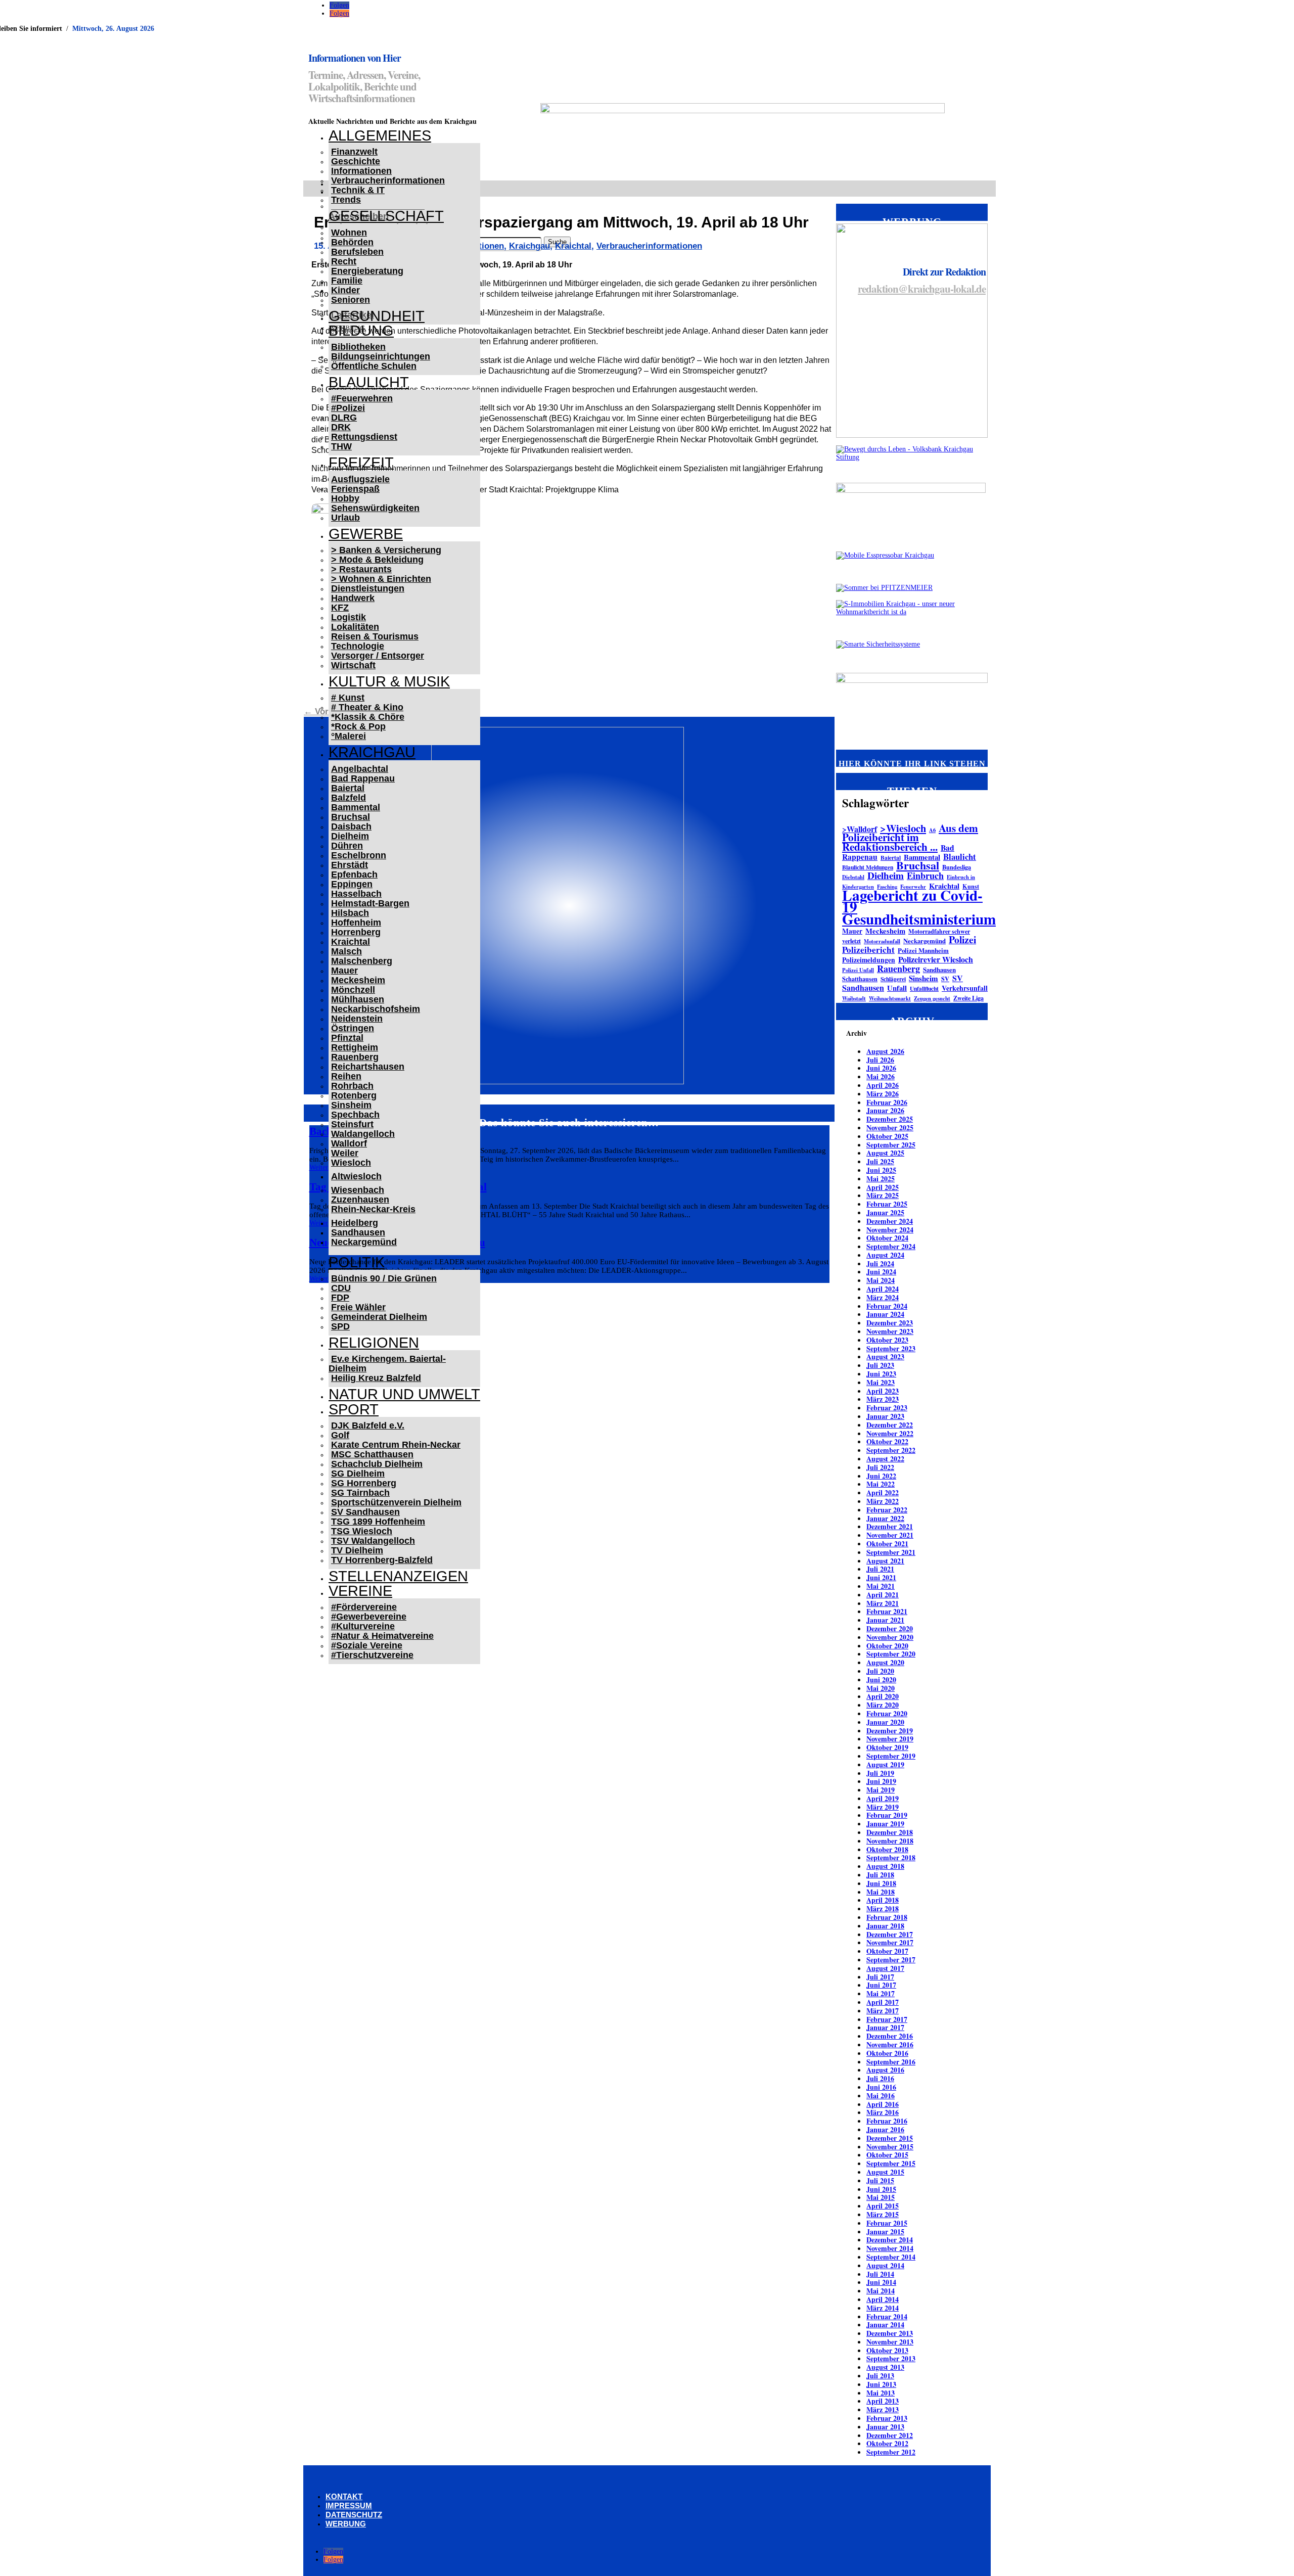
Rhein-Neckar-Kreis (373, 1209)
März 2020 (883, 1705)
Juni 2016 (881, 2087)
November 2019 (890, 1739)
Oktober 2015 (887, 2155)
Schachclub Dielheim (377, 1464)
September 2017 (891, 1960)
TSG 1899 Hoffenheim (378, 1522)
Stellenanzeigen (398, 1576)
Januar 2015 (885, 2232)
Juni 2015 (881, 2189)
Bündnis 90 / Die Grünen (384, 1278)
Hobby (345, 498)
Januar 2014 (885, 2325)
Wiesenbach (358, 1190)
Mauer (344, 971)
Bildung (361, 331)
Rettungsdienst (364, 437)
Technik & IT (358, 190)
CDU (341, 1288)
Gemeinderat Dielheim (379, 1317)
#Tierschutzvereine (372, 1655)
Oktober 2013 (887, 2350)
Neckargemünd (364, 1242)
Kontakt (344, 2496)
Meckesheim (358, 980)
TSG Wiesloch (362, 1531)
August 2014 (885, 2265)
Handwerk (353, 598)
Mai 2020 (881, 1688)
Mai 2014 (881, 2291)
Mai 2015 (881, 2197)
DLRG (344, 418)
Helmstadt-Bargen (370, 903)
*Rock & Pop (358, 726)
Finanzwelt (354, 152)
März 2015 (883, 2214)
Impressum (349, 2505)
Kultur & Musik (389, 681)
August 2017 (885, 1968)
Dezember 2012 (890, 2435)
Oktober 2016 (887, 2053)
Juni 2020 (881, 1680)
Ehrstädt (350, 865)
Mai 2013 (881, 2393)
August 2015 (885, 2172)
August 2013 (885, 2367)
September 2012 (891, 2452)
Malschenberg (362, 961)
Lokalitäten (355, 627)
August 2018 (885, 1866)
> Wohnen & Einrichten (381, 579)
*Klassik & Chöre (368, 717)
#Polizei (348, 408)
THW (341, 446)
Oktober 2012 (887, 2443)
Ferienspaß (355, 489)
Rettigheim (355, 1047)
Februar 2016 (887, 2121)
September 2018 (891, 1857)
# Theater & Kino (367, 707)
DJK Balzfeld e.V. (368, 1425)
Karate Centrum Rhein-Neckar (396, 1445)
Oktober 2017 (887, 1951)
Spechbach (355, 1115)
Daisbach (351, 826)
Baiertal (348, 788)
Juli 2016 (880, 2078)
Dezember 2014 (890, 2240)
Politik (357, 1262)
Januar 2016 (885, 2129)
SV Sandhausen (365, 1512)
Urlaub (345, 518)
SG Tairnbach (360, 1493)
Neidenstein (357, 1019)
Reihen (346, 1076)
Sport (354, 1409)
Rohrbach (352, 1086)
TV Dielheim (357, 1550)
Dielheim (350, 836)
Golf (340, 1435)
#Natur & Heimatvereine (382, 1636)
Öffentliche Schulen (374, 366)
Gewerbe (366, 534)
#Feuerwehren (362, 398)
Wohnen (349, 233)
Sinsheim (351, 1105)
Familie (347, 281)
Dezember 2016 (890, 2036)
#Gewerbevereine (369, 1617)
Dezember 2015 (890, 2138)
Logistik (349, 617)
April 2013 (883, 2401)
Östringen (353, 1028)
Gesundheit (377, 316)
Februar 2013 (887, 2418)
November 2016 (890, 2044)
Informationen (361, 171)
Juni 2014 (881, 2282)
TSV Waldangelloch (373, 1541)
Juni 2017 (881, 1985)
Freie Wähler (358, 1307)
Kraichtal (351, 942)
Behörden (352, 242)
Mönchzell (353, 990)
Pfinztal (347, 1038)
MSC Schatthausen (372, 1454)
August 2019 (885, 1764)
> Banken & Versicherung (386, 550)
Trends (346, 200)
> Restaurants (361, 569)
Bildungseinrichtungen (381, 356)
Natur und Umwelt (404, 1394)
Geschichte (356, 161)
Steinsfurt (352, 1124)
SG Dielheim (358, 1474)
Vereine (360, 1591)
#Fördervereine (364, 1607)
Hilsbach (350, 913)
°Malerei (349, 736)
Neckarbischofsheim (376, 1009)
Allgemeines (380, 135)
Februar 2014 (887, 2316)
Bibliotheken (358, 347)
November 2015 (890, 2147)
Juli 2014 (880, 2274)
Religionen (374, 1343)
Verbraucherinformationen (388, 180)
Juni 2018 (881, 1883)
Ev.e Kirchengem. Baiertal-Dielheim (387, 1364)
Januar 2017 (885, 2027)
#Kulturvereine (363, 1626)
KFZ (340, 608)
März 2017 (883, 2011)
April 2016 (883, 2104)
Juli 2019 (880, 1773)
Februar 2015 (887, 2223)
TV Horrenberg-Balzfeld (382, 1560)
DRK (341, 427)
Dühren (347, 846)
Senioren (351, 300)
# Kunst (348, 698)
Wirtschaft (353, 665)
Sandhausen (358, 1232)
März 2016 (883, 2112)
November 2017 (890, 1942)
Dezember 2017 (890, 1934)
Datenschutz (354, 2515)
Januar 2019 (885, 1824)
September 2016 (891, 2062)
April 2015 (883, 2206)
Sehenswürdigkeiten (375, 508)
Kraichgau (372, 752)
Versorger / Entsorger (378, 656)
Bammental (356, 807)
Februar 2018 (887, 1917)
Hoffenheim (356, 923)
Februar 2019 (887, 1815)
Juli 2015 (880, 2180)
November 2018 (890, 1841)
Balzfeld (349, 798)
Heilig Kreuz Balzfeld (376, 1378)
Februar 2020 (887, 1713)
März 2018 (883, 1908)
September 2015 (891, 2163)
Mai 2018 (881, 1892)
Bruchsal (351, 817)
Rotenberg (354, 1095)
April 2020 (883, 1696)
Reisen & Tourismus (375, 636)
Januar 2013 (885, 2427)
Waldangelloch (363, 1134)
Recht (344, 261)
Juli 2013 (880, 2376)
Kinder (345, 290)
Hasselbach (356, 894)
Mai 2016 (881, 2096)
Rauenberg (355, 1057)
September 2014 (891, 2257)
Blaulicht (369, 382)
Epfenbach (354, 875)
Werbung (346, 2524)
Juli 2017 (880, 1977)
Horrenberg (356, 932)
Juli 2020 (880, 1671)
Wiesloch (351, 1163)
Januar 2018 (885, 1926)
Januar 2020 (885, 1722)
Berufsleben (357, 252)
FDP (340, 1298)
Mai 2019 (881, 1790)
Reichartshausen (368, 1067)
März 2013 (883, 2409)
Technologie (358, 646)
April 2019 (883, 1798)
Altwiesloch (356, 1176)
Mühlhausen (358, 999)
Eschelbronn (359, 855)
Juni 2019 (881, 1781)
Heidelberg (355, 1223)
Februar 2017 (887, 2019)
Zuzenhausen (360, 1200)
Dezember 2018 (890, 1832)
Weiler (345, 1153)
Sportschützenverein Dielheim (396, 1502)
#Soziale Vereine (367, 1645)
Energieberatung (367, 271)
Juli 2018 (880, 1875)
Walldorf (349, 1143)
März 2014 (883, 2308)
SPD (340, 1326)
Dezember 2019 (890, 1731)
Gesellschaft (386, 216)
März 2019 (883, 1807)
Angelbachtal (360, 769)
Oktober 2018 (887, 1849)
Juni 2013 (881, 2384)
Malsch (346, 951)
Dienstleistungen (368, 588)
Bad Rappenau (363, 778)
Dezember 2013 (890, 2333)
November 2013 (890, 2342)
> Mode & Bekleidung (377, 560)
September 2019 (891, 1756)
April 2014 (883, 2299)
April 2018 (883, 1900)
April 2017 (883, 2002)
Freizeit (361, 463)
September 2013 (891, 2358)
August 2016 (885, 2070)
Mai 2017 (881, 1993)
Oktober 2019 (887, 1747)
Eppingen (352, 884)
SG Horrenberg (364, 1483)
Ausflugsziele (360, 479)
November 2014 (890, 2248)
